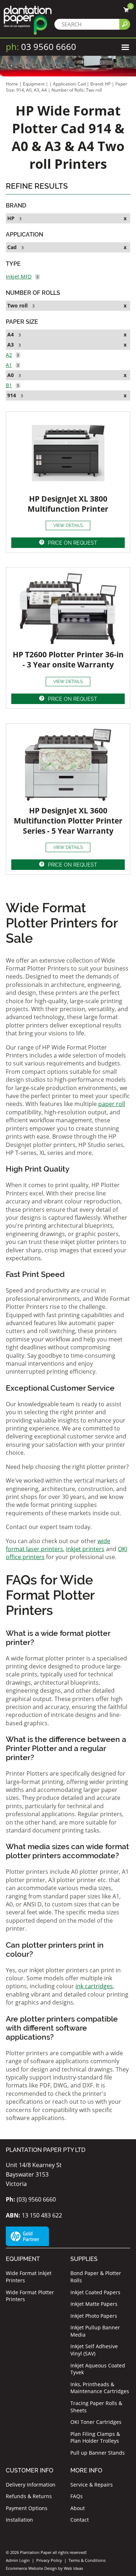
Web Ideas (73, 2568)
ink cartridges (94, 1986)
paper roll (112, 1104)
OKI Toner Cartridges (96, 2422)
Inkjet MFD (19, 277)
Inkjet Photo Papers (94, 2316)
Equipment (34, 84)
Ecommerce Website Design (31, 2568)
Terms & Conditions (87, 2560)
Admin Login (18, 2560)
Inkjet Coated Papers (95, 2292)
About (78, 2508)
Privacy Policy (49, 2560)
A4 (11, 334)
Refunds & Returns (29, 2496)
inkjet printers (85, 1549)
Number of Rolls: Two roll (77, 90)
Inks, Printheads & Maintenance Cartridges (100, 2388)
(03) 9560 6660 (31, 2199)
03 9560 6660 (41, 47)
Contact (80, 2520)
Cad (12, 247)
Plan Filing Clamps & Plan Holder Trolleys (95, 2437)
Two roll (17, 305)
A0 (11, 375)
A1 (9, 365)
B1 (9, 385)
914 (12, 395)
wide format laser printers (58, 1545)
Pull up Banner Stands (98, 2453)
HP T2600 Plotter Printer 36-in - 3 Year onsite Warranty (68, 659)
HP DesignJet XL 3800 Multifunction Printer (68, 504)
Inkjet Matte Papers (94, 2304)
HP (11, 218)
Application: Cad (70, 84)
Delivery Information (31, 2485)
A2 (9, 355)
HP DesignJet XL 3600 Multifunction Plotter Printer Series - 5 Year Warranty (68, 821)
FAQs (77, 2496)
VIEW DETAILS (68, 525)
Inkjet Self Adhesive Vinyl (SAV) (94, 2350)
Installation (19, 2520)
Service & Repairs (92, 2485)
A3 (11, 345)
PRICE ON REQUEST (73, 543)
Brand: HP (101, 84)
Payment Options (27, 2508)
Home (12, 84)
